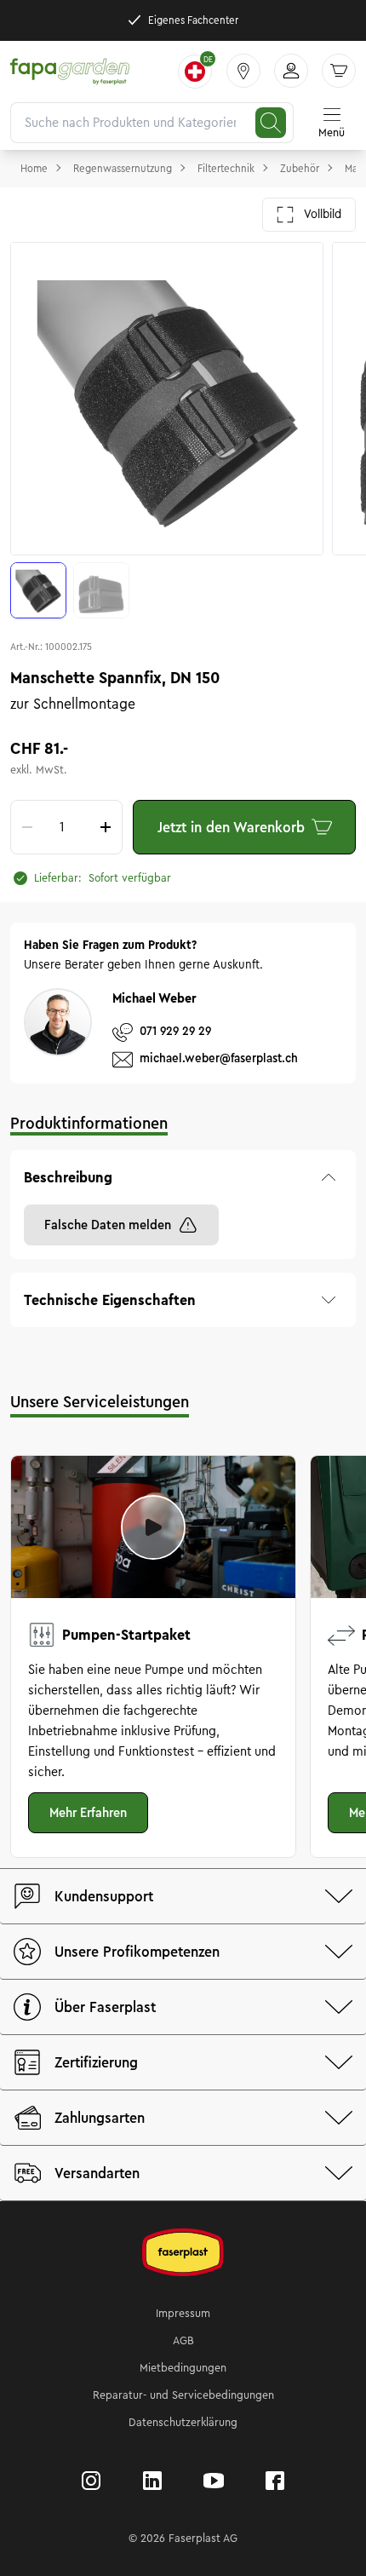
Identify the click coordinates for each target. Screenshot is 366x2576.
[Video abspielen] (153, 1527)
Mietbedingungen (183, 2368)
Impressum (183, 2314)
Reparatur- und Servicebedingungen (183, 2395)
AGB (183, 2341)
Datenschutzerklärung (183, 2423)
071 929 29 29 (175, 1031)
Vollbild (323, 214)
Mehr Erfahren (88, 1813)
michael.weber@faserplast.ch (219, 1058)
